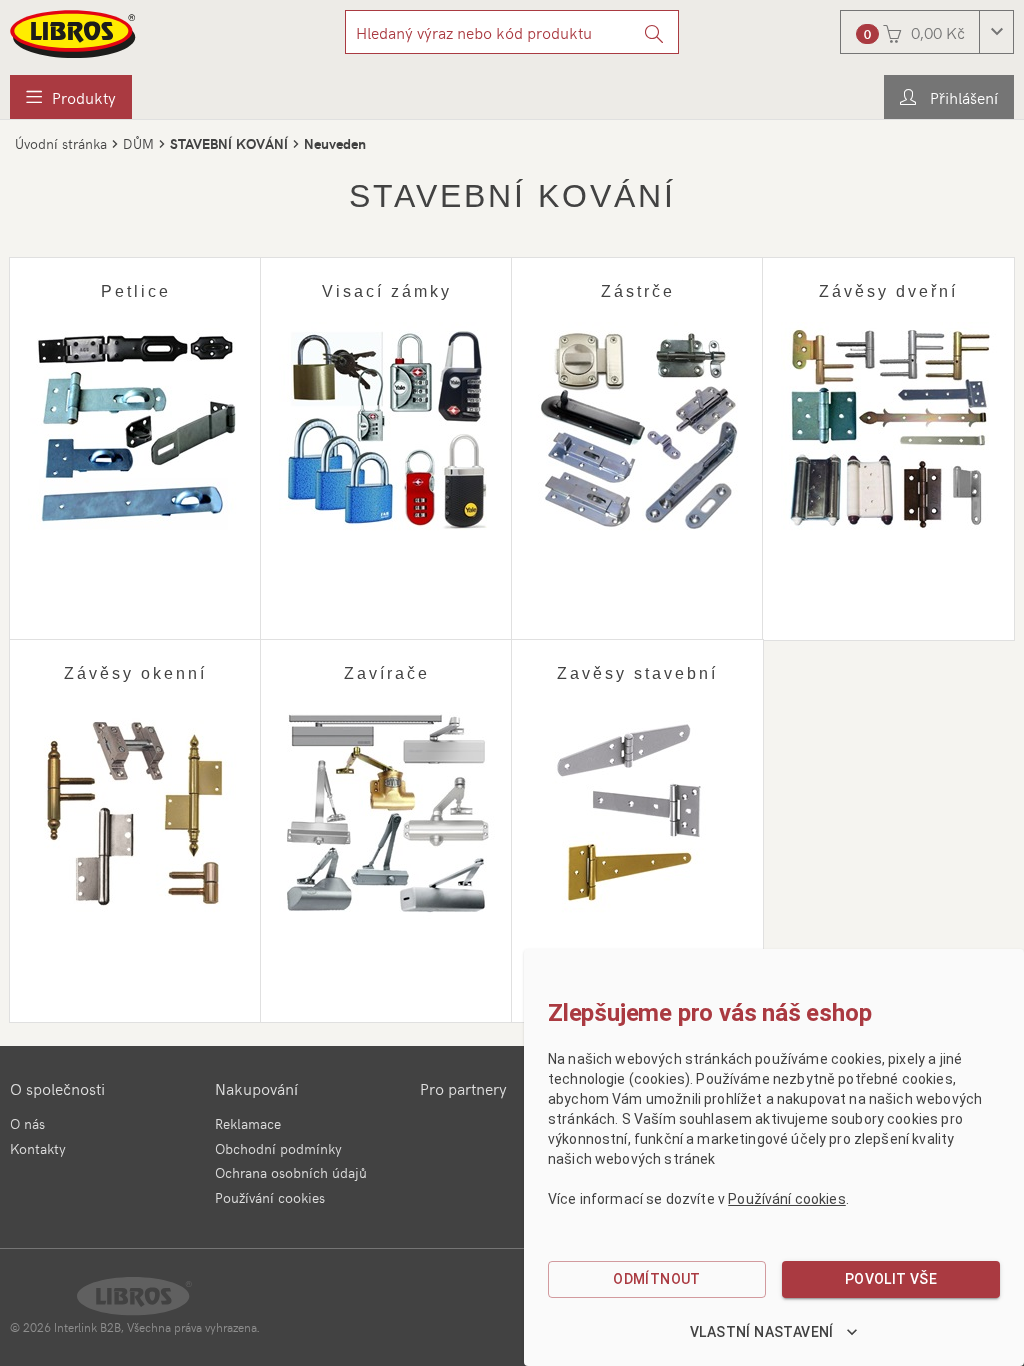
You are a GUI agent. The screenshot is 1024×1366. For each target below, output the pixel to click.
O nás (27, 1123)
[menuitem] (71, 97)
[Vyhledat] (654, 32)
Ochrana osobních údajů (291, 1172)
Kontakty (38, 1148)
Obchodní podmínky (278, 1148)
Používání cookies (270, 1197)
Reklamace (248, 1123)
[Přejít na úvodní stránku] (74, 34)
